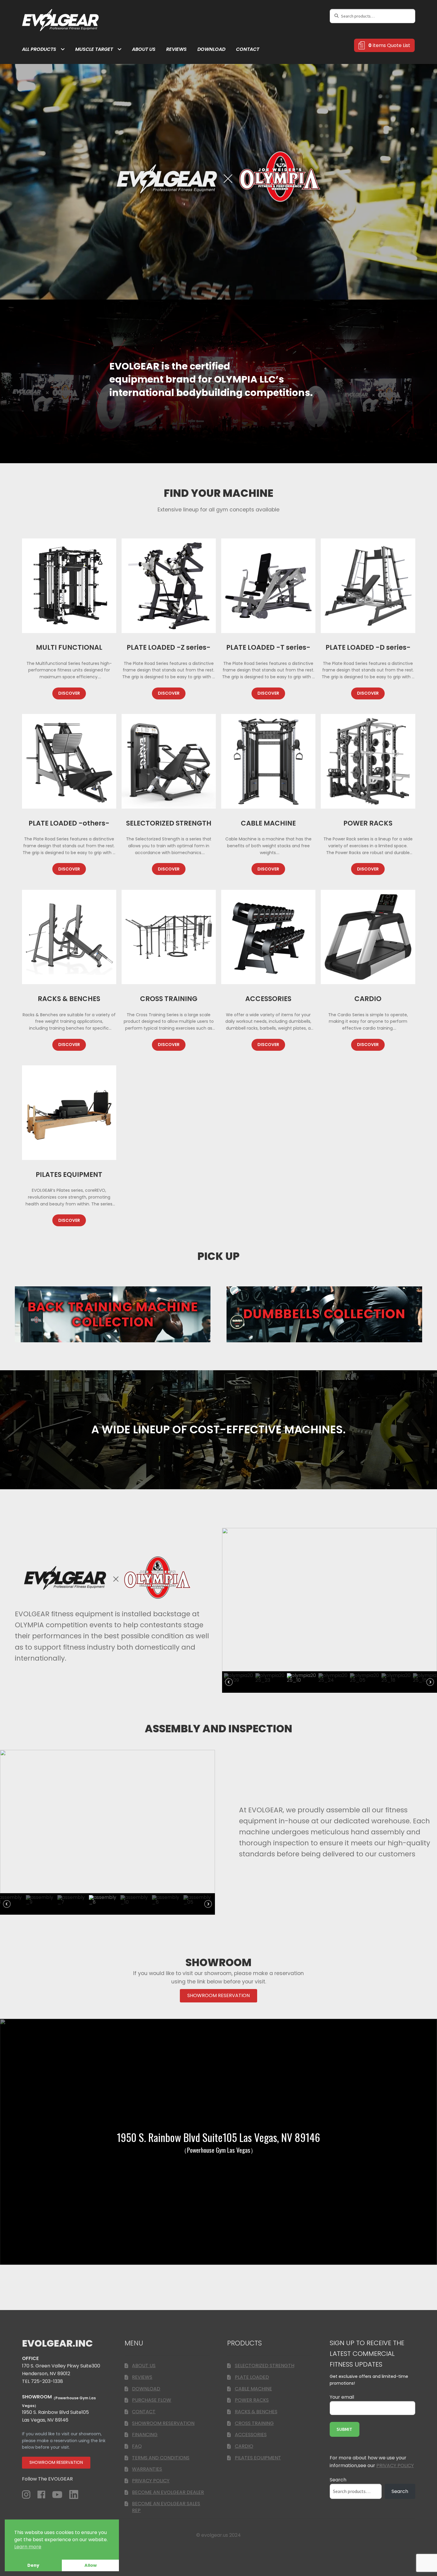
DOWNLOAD (211, 49)
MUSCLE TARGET (94, 49)
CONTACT (248, 49)
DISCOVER (69, 693)
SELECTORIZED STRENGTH (265, 2366)
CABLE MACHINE (253, 2389)
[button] (239, 1682)
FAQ (137, 2446)
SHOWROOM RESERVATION (163, 2423)
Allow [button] (91, 2565)
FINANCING (145, 2435)
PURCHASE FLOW (152, 2400)
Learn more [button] (28, 2547)
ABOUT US (144, 49)
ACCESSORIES (251, 2435)
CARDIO (244, 2446)
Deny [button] (33, 2565)
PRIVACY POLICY (151, 2481)
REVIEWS (176, 49)
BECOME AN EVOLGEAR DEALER (168, 2492)
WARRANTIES (147, 2469)
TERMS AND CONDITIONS (161, 2458)
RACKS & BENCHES (256, 2412)
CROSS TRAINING (254, 2423)
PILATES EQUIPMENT (258, 2458)
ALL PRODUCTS (39, 49)
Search (338, 2480)
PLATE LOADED (252, 2377)
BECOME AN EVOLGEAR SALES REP (166, 2507)
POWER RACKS (252, 2400)
